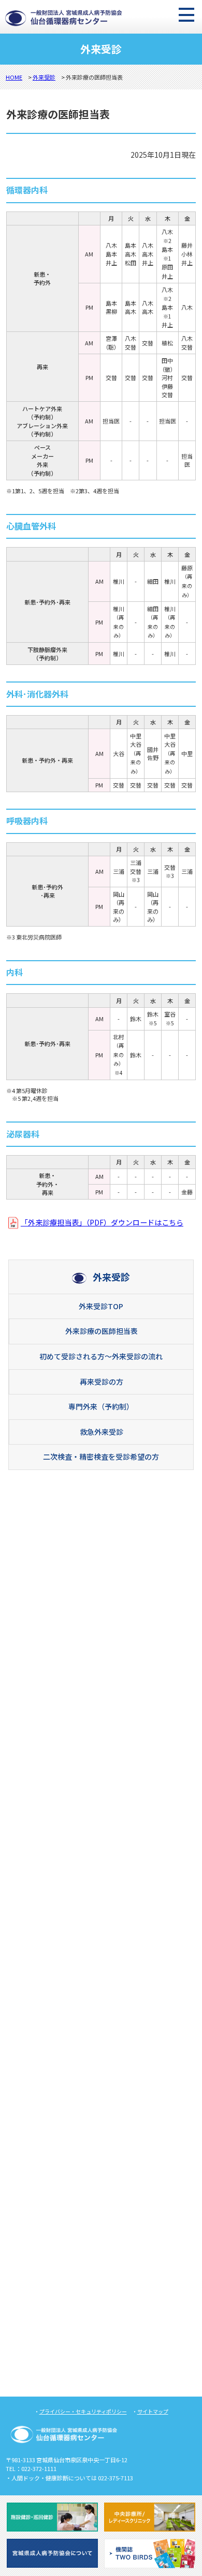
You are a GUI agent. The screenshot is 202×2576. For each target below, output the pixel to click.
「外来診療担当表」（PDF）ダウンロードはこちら (102, 1222)
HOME (14, 77)
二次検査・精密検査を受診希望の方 (101, 1457)
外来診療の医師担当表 (102, 1331)
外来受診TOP (101, 1306)
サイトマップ (153, 2411)
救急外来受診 (102, 1432)
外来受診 (44, 77)
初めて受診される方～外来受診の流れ (101, 1356)
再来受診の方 (102, 1382)
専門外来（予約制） (101, 1406)
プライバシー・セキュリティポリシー (83, 2411)
